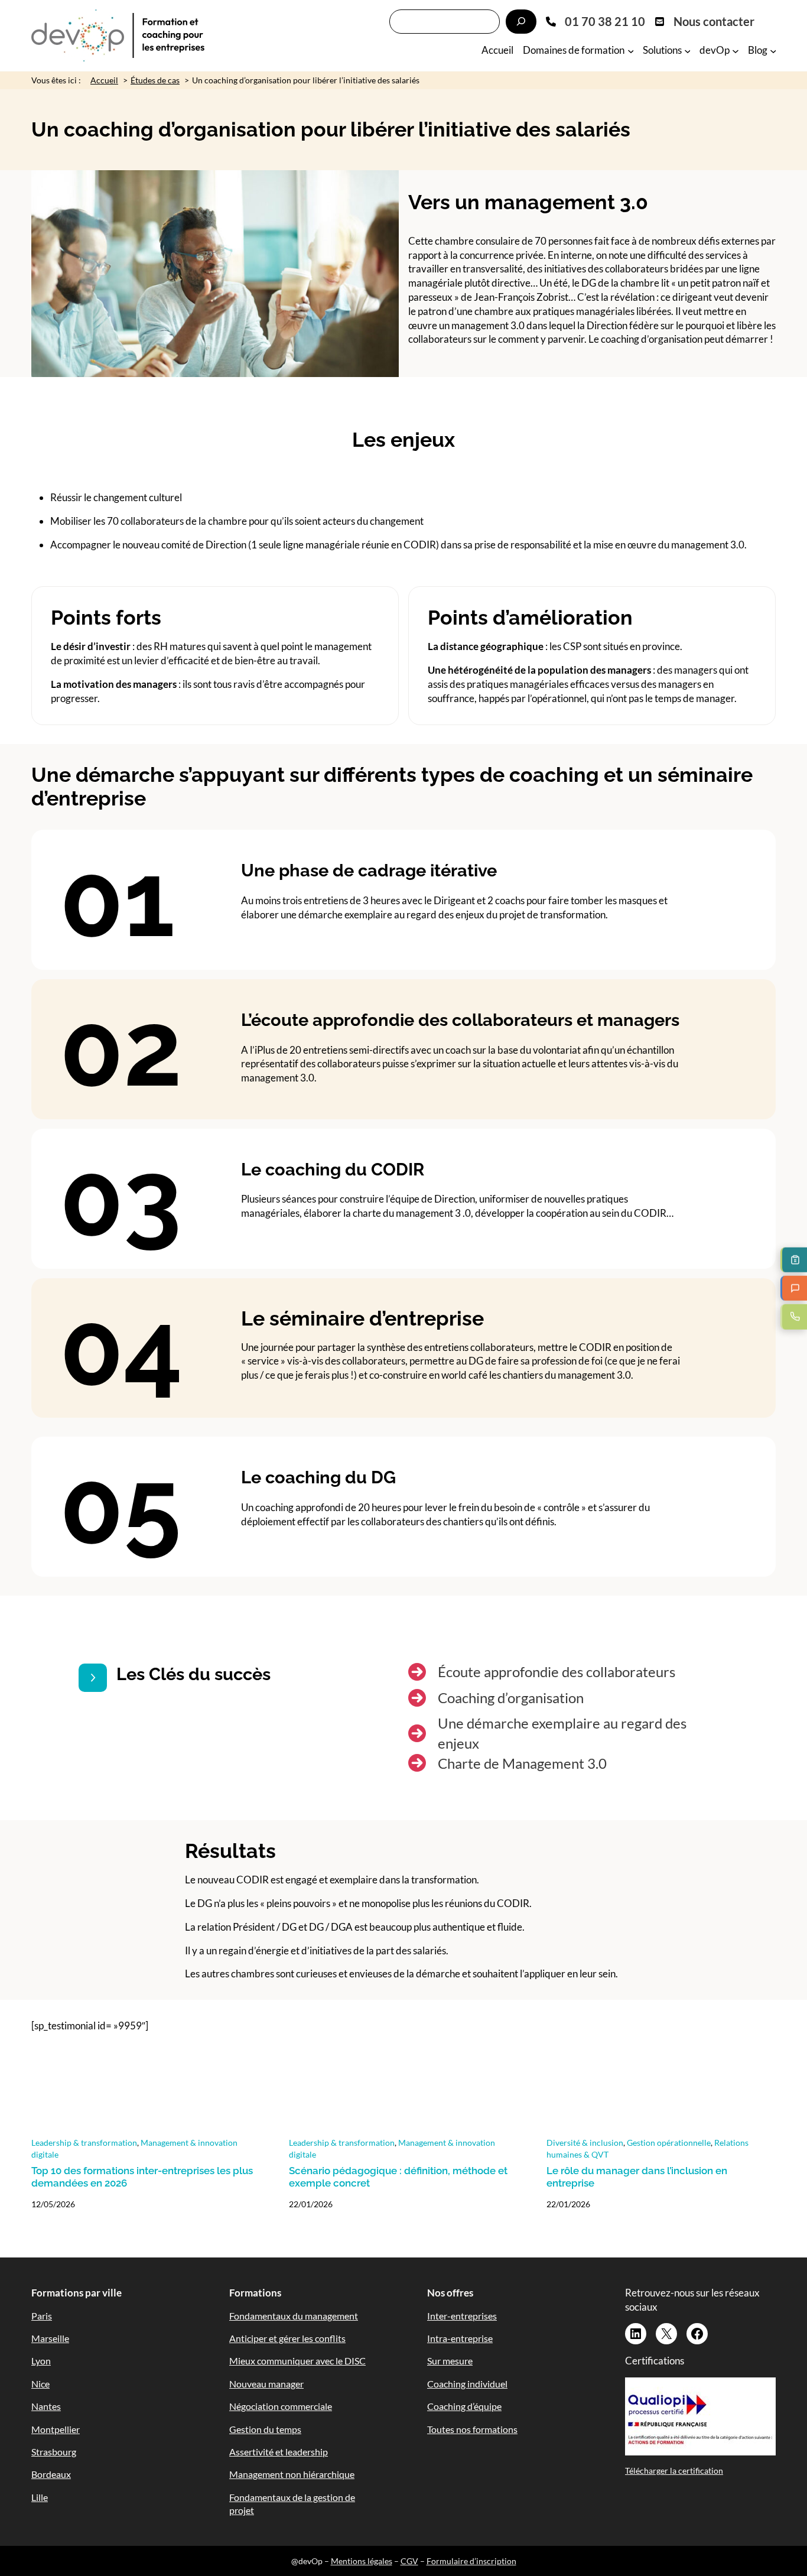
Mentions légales (362, 2561)
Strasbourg (54, 2452)
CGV (409, 2561)
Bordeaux (51, 2474)
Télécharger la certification (674, 2471)
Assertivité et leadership (279, 2452)
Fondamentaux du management (294, 2316)
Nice (40, 2384)
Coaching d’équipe (464, 2406)
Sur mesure (450, 2361)
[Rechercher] (521, 22)
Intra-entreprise (460, 2338)
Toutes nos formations (472, 2429)
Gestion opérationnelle (669, 2143)
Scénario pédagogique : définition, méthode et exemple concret (398, 2177)
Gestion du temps (265, 2429)
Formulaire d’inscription (471, 2561)
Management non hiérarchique (292, 2474)
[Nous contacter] (705, 21)
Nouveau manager (266, 2384)
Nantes (46, 2406)
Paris (42, 2316)
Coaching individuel (467, 2384)
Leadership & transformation (84, 2143)
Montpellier (56, 2429)
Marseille (50, 2338)
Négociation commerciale (281, 2406)
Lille (40, 2497)
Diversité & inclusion (585, 2143)
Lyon (41, 2361)
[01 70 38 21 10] (596, 21)
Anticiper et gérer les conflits (287, 2338)
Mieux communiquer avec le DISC (297, 2361)
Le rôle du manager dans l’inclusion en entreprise (637, 2177)
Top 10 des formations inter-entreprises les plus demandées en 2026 (142, 2177)
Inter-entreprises (462, 2316)
